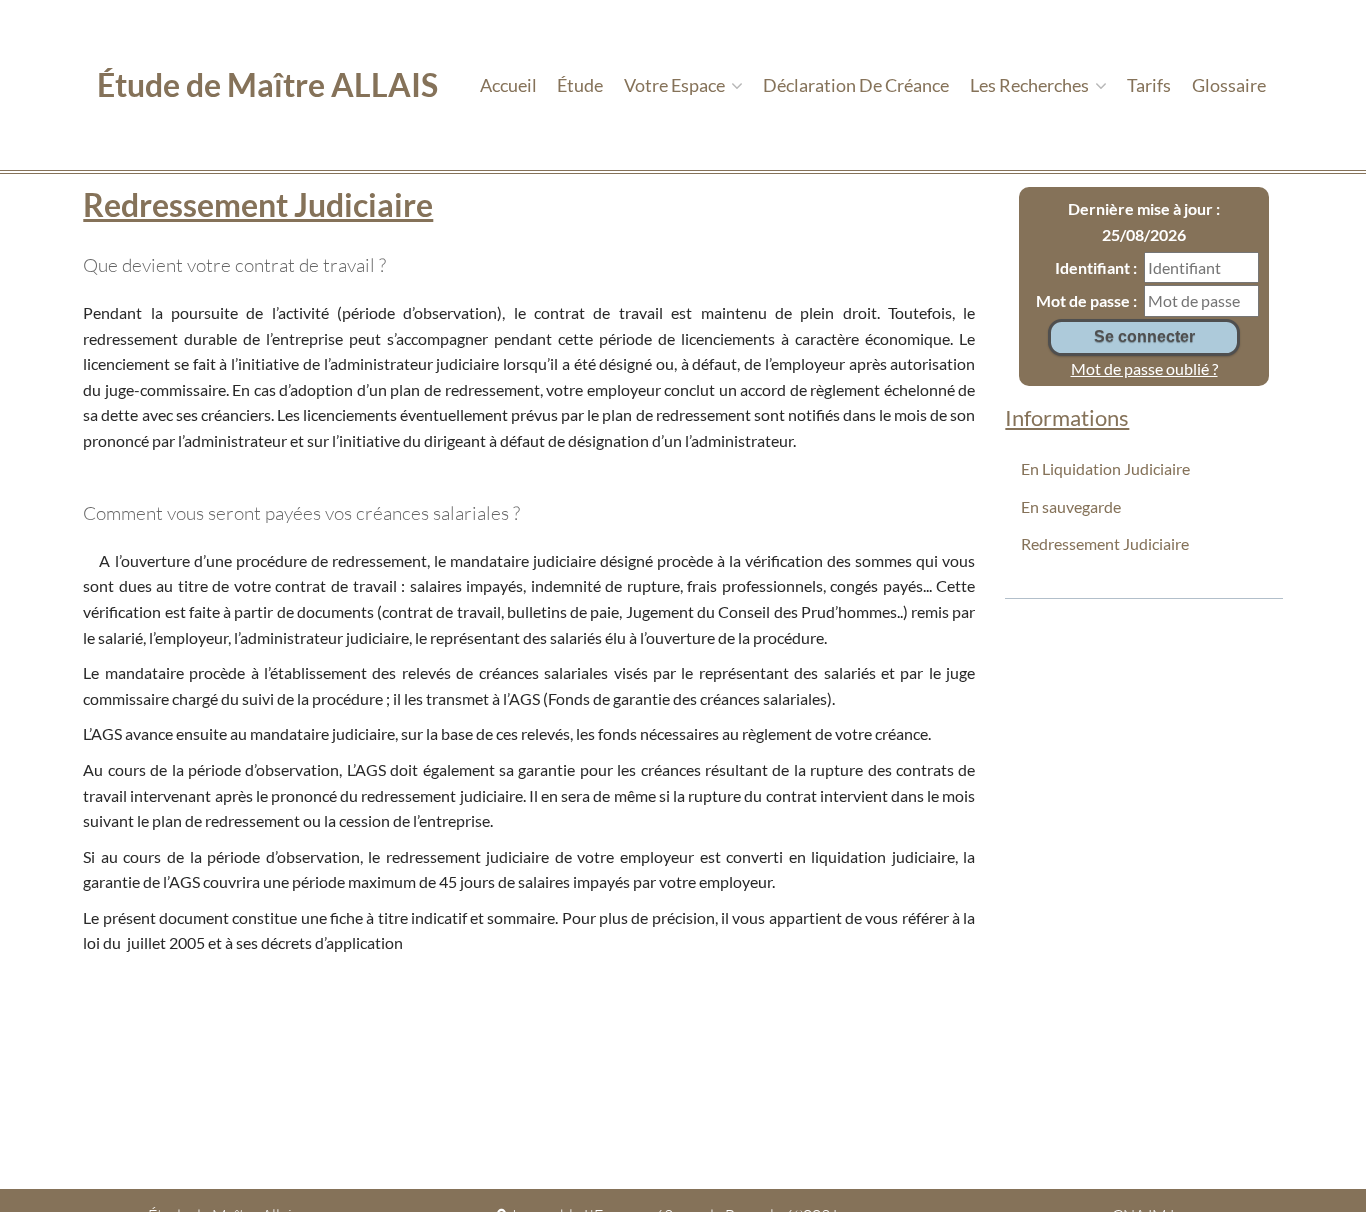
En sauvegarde (1071, 506)
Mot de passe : (1086, 300)
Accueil (508, 85)
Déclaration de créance (856, 85)
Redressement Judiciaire (1105, 543)
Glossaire (1229, 85)
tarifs (1149, 85)
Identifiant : (1096, 267)
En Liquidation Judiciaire (1105, 468)
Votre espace (676, 85)
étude (580, 85)
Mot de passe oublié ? (1144, 368)
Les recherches (1031, 85)
